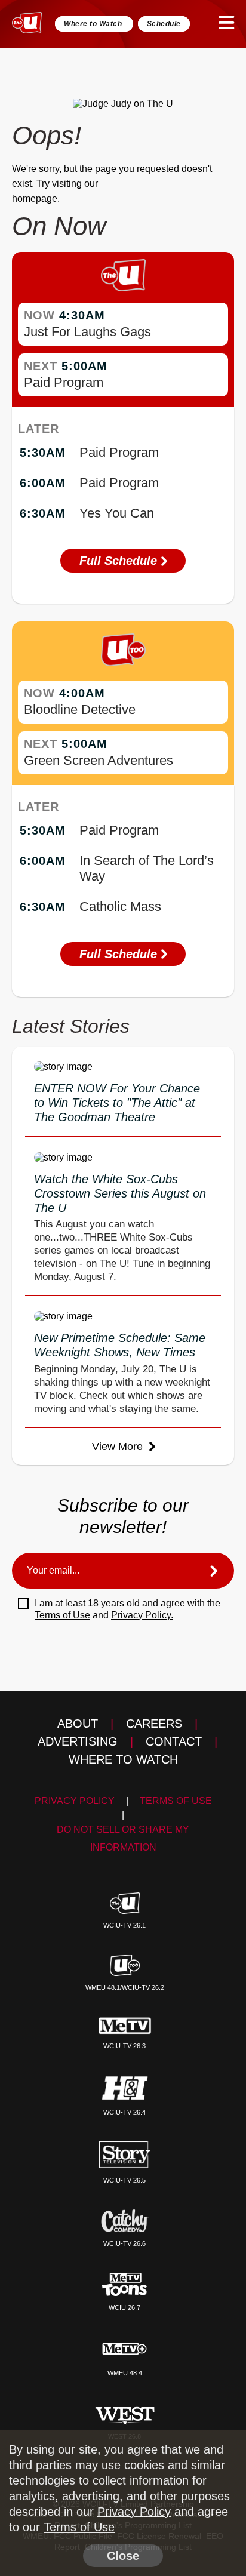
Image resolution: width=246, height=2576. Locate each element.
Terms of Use (62, 1615)
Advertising (78, 1741)
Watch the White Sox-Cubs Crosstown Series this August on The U (120, 1193)
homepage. (36, 198)
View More (119, 1447)
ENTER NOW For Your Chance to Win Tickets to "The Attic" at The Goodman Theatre (117, 1103)
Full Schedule (120, 561)
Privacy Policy (75, 1801)
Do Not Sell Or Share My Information (123, 1838)
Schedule (164, 24)
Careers (154, 1724)
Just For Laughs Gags (87, 332)
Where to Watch (94, 24)
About (78, 1724)
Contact (174, 1741)
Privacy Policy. (142, 1615)
